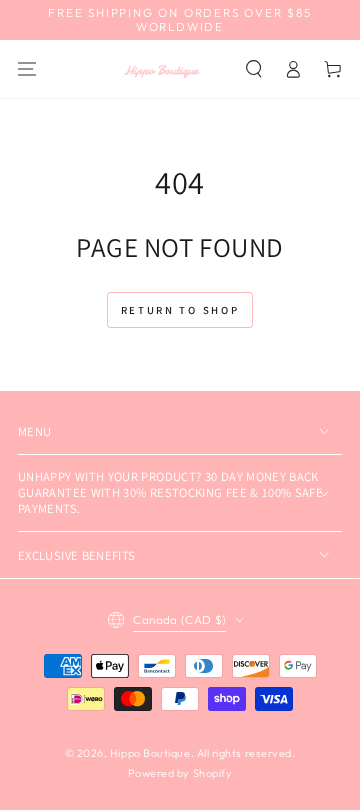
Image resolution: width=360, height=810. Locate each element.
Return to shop (180, 310)
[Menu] (27, 68)
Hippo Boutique (150, 753)
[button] (254, 68)
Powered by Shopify (180, 773)
